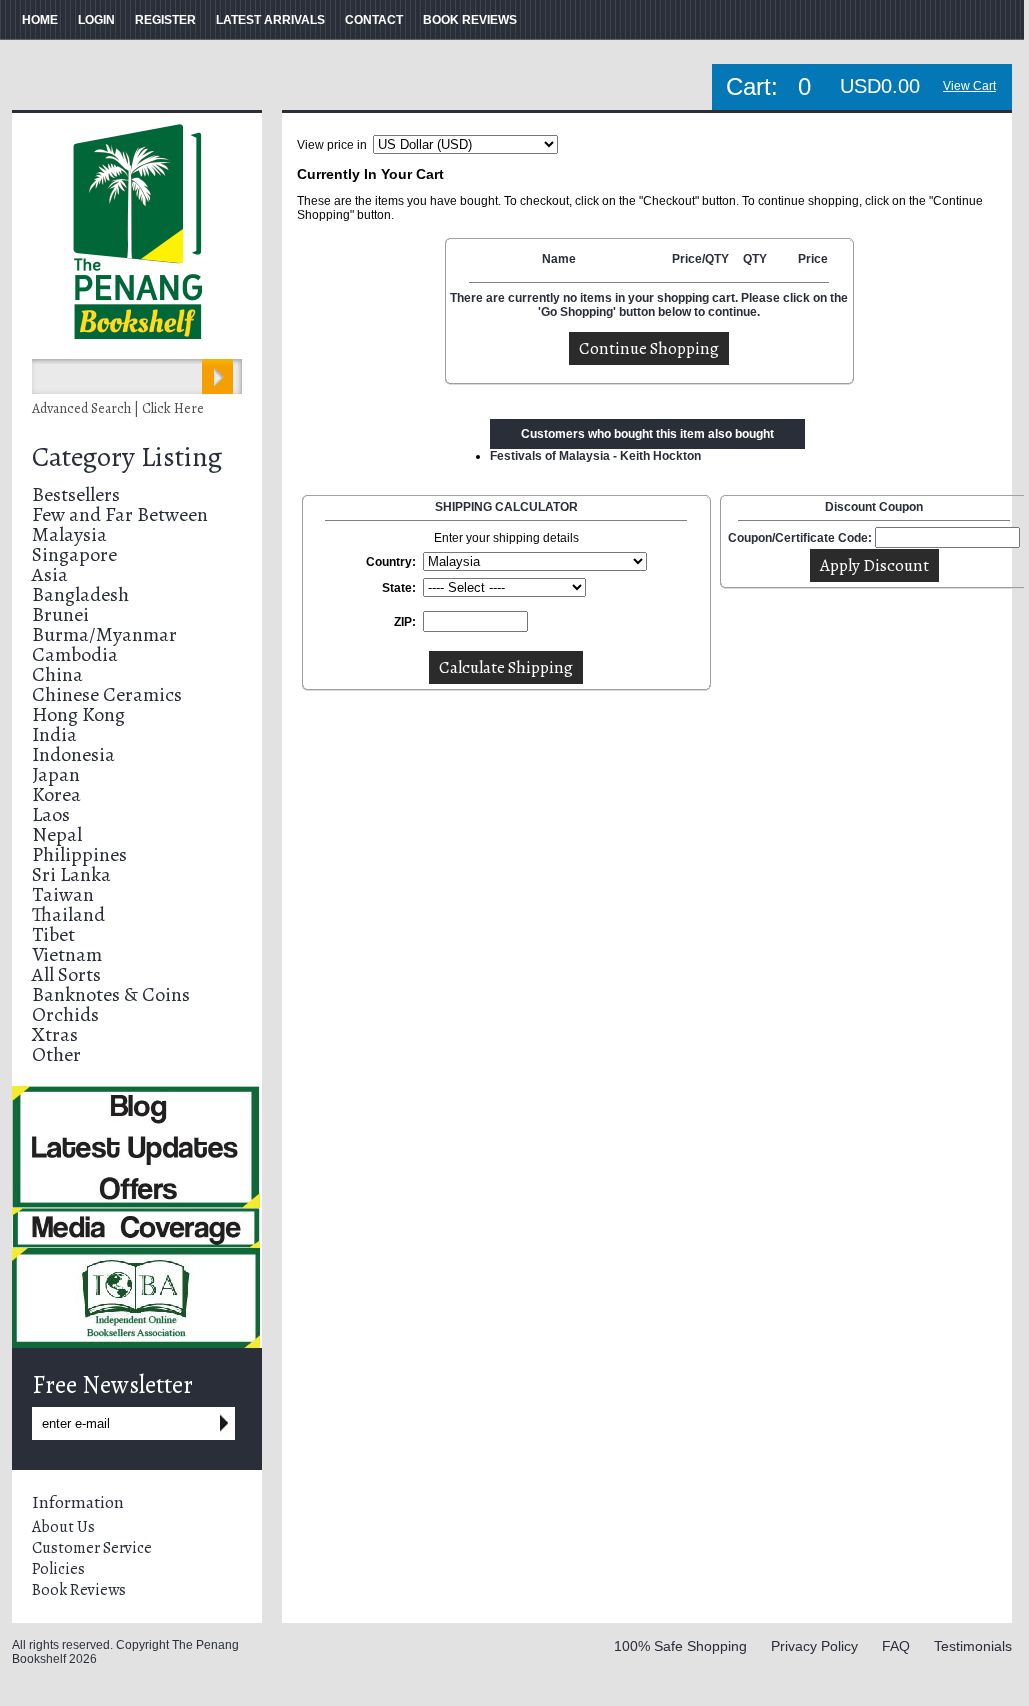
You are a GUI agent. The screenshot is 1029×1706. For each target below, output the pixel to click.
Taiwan (63, 894)
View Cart (969, 86)
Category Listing (127, 457)
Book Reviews (79, 1590)
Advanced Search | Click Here (118, 408)
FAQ (896, 1646)
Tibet (53, 934)
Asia (50, 574)
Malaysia (69, 534)
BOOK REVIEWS (470, 20)
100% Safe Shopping (680, 1646)
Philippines (79, 854)
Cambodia (75, 654)
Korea (56, 794)
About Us (63, 1527)
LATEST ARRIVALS (270, 20)
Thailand (68, 914)
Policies (58, 1569)
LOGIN (96, 20)
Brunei (60, 614)
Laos (51, 814)
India (54, 734)
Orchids (65, 1014)
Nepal (57, 834)
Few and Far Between (120, 514)
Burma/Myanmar (104, 634)
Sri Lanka (71, 874)
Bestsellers (76, 494)
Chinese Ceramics (107, 694)
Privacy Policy (814, 1646)
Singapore (74, 554)
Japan (56, 774)
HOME (40, 20)
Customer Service (92, 1548)
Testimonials (973, 1646)
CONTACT (374, 20)
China (57, 674)
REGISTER (165, 20)
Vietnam (67, 954)
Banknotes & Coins (111, 994)
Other (56, 1054)
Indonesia (73, 754)
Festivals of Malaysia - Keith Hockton (595, 456)
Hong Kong (78, 714)
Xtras (55, 1034)
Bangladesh (80, 594)
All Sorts (66, 974)
